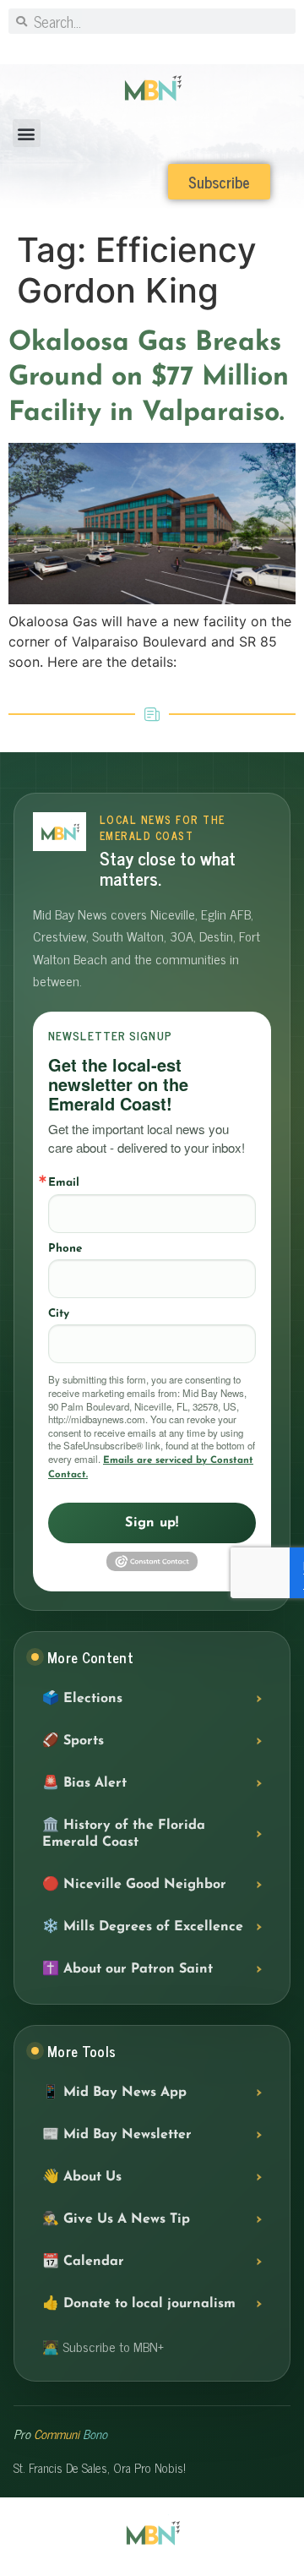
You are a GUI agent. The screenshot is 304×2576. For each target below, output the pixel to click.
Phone (65, 1249)
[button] (27, 133)
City (59, 1314)
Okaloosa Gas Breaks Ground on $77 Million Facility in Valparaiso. (151, 378)
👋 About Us (82, 2177)
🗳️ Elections (82, 1699)
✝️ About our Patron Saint (128, 1969)
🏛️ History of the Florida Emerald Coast (124, 1834)
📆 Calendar (83, 2262)
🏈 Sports (73, 1741)
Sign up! (152, 1523)
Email (64, 1183)
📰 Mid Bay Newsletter (117, 2135)
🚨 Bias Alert (84, 1783)
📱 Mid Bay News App (114, 2093)
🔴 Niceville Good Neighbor (134, 1885)
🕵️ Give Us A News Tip (116, 2219)
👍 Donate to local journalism (139, 2304)
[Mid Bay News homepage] (60, 832)
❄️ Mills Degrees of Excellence (143, 1927)
